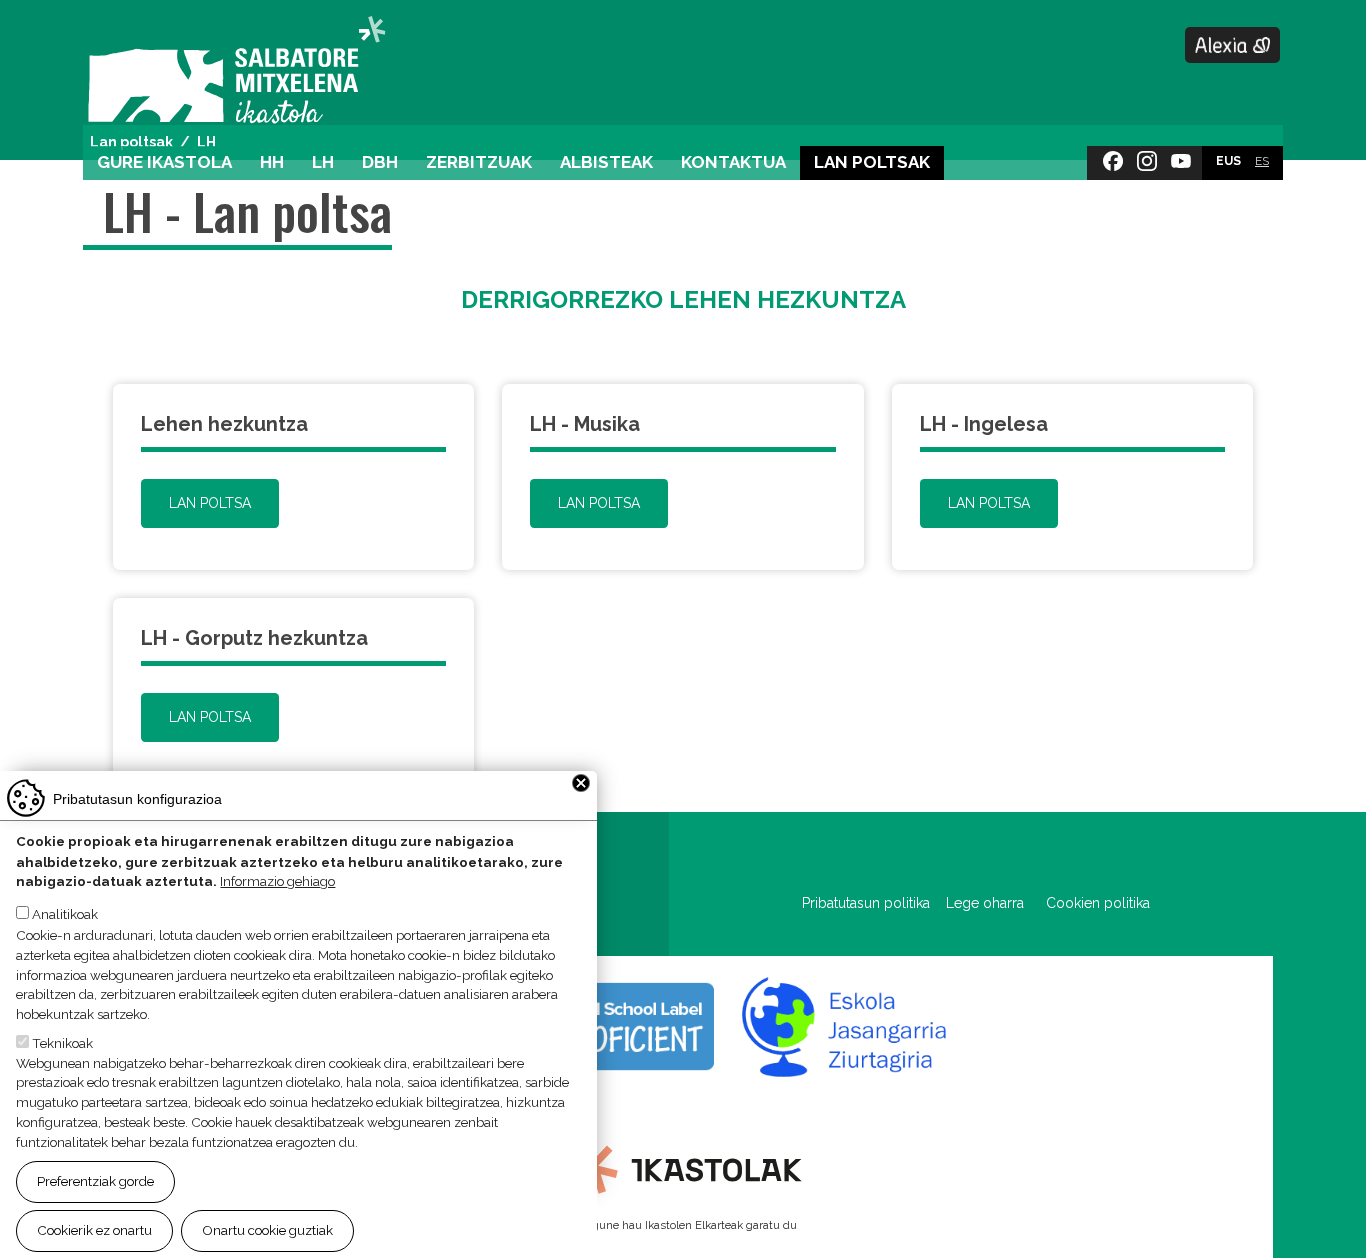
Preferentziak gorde (95, 1181)
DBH (380, 162)
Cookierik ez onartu (94, 1229)
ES (1262, 161)
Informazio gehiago (277, 882)
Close (581, 783)
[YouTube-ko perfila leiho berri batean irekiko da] (1181, 157)
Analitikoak (65, 915)
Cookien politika (1098, 903)
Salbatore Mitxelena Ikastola (236, 71)
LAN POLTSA (210, 503)
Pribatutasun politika (874, 903)
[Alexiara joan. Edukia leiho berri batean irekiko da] (1233, 45)
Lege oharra (985, 903)
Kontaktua (733, 162)
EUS (1228, 161)
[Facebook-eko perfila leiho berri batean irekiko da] (1113, 157)
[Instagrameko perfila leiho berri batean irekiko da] (1147, 157)
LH (323, 162)
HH (272, 162)
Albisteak (606, 162)
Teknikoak (62, 1042)
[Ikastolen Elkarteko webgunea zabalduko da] (683, 1168)
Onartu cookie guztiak (267, 1229)
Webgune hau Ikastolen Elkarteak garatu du (682, 1225)
